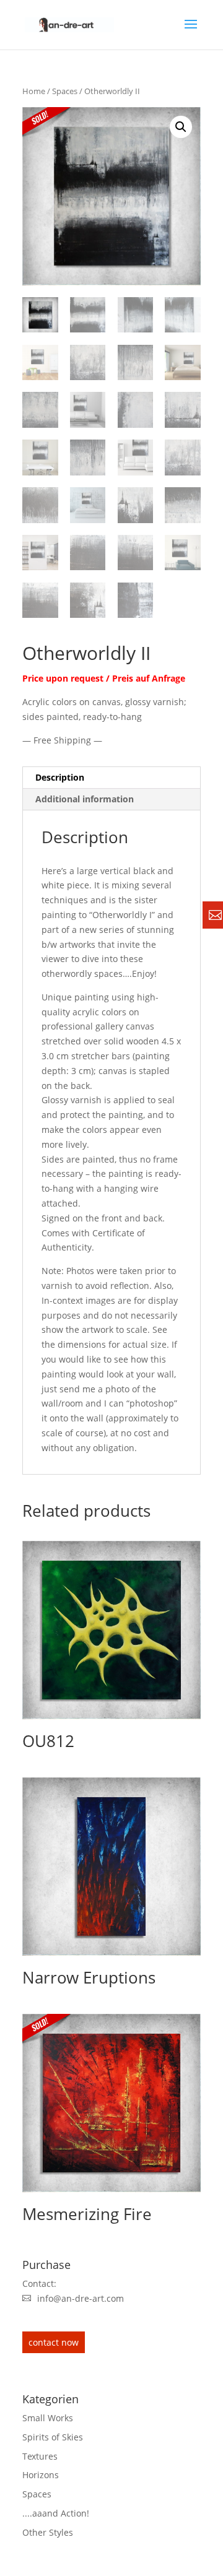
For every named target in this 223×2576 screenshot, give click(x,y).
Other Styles (48, 2532)
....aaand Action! (56, 2513)
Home (34, 91)
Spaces (65, 91)
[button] (181, 127)
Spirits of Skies (53, 2437)
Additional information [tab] (85, 799)
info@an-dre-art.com (81, 2298)
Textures (40, 2456)
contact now (54, 2342)
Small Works (48, 2418)
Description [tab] (60, 777)
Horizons (41, 2475)
